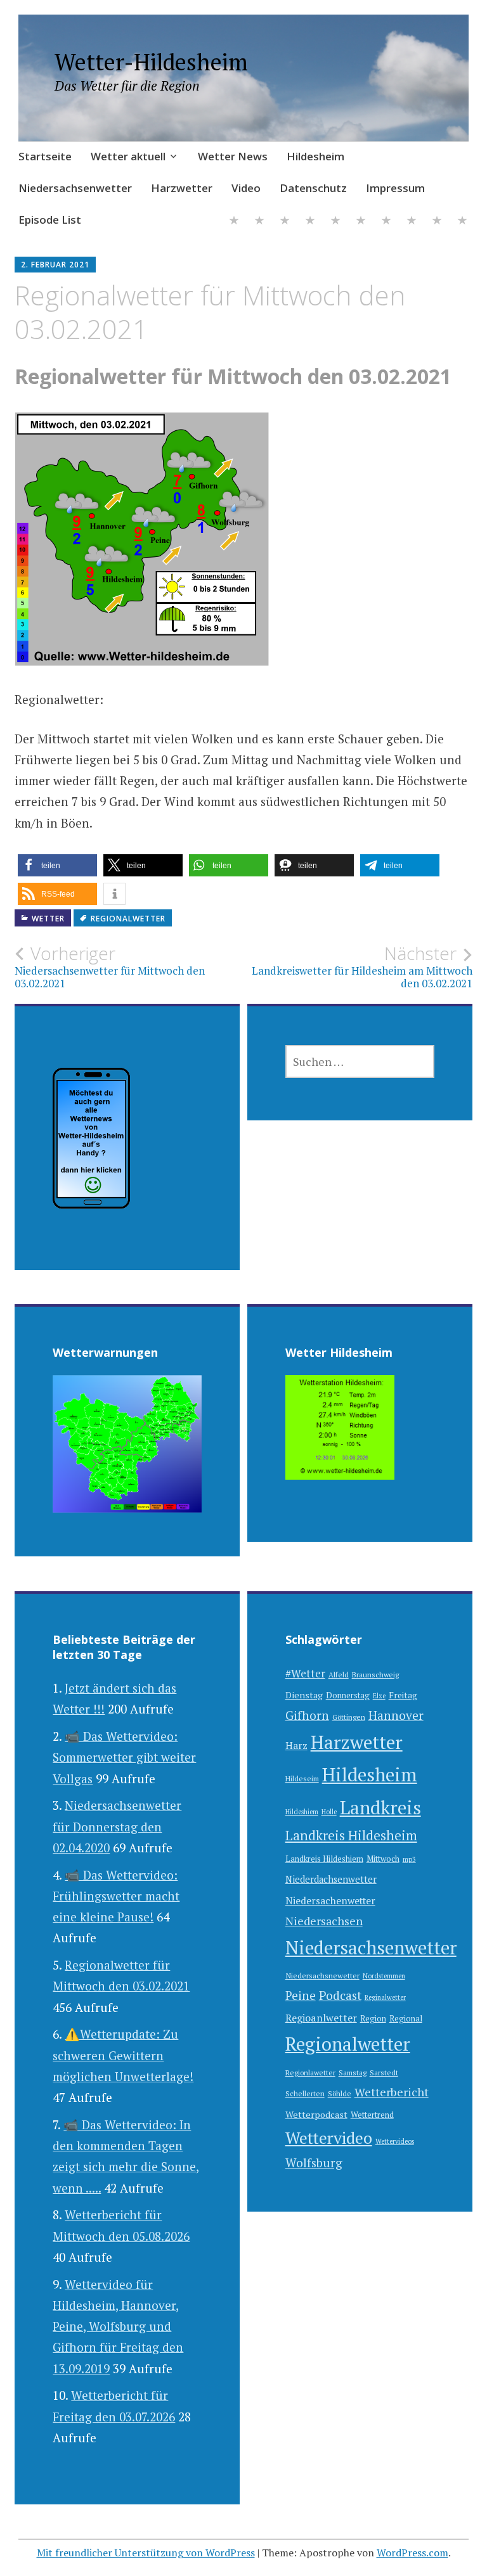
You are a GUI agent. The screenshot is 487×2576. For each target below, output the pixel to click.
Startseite (45, 156)
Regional (406, 2019)
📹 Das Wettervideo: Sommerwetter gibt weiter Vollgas (124, 1757)
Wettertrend (372, 2115)
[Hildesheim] (310, 221)
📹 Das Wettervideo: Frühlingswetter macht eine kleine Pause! (116, 1896)
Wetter (48, 919)
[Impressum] (437, 221)
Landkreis (380, 1807)
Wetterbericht (392, 2092)
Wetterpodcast (316, 2114)
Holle (329, 1812)
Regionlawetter (310, 2073)
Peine (301, 1995)
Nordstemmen (384, 1976)
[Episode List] (462, 221)
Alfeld (339, 1675)
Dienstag (304, 1695)
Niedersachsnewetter (322, 1976)
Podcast (340, 1996)
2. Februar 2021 (55, 265)
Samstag (353, 2073)
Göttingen (349, 1717)
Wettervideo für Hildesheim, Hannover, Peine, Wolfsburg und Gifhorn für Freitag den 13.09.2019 (118, 2326)
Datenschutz (313, 188)
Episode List (50, 220)
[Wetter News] (285, 221)
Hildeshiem (302, 1812)
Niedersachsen (324, 1921)
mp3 (409, 1859)
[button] (57, 865)
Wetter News (233, 156)
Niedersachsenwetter (75, 188)
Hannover (396, 1715)
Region (373, 2019)
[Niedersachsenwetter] (335, 221)
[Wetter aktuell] (259, 221)
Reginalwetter (385, 1997)
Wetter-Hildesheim (151, 62)
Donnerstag (348, 1695)
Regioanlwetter (321, 2018)
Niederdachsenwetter (331, 1879)
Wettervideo (329, 2137)
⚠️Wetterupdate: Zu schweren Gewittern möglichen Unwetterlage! (123, 2055)
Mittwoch (383, 1859)
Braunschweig (375, 1675)
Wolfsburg (314, 2163)
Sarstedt (384, 2073)
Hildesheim (315, 156)
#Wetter (305, 1673)
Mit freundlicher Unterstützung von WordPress (146, 2553)
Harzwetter (182, 188)
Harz (296, 1745)
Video (246, 188)
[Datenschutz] (412, 221)
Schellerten (305, 2093)
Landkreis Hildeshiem (324, 1859)
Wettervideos (395, 2141)
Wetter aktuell (128, 156)
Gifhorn (307, 1715)
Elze (379, 1696)
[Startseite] (234, 221)
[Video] (386, 221)
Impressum (395, 188)
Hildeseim (302, 1778)
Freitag (403, 1695)
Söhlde (340, 2093)
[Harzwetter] (361, 221)
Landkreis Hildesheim (351, 1835)
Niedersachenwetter (330, 1900)
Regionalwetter (128, 919)
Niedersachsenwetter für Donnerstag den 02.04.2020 (117, 1826)
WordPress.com (412, 2553)
